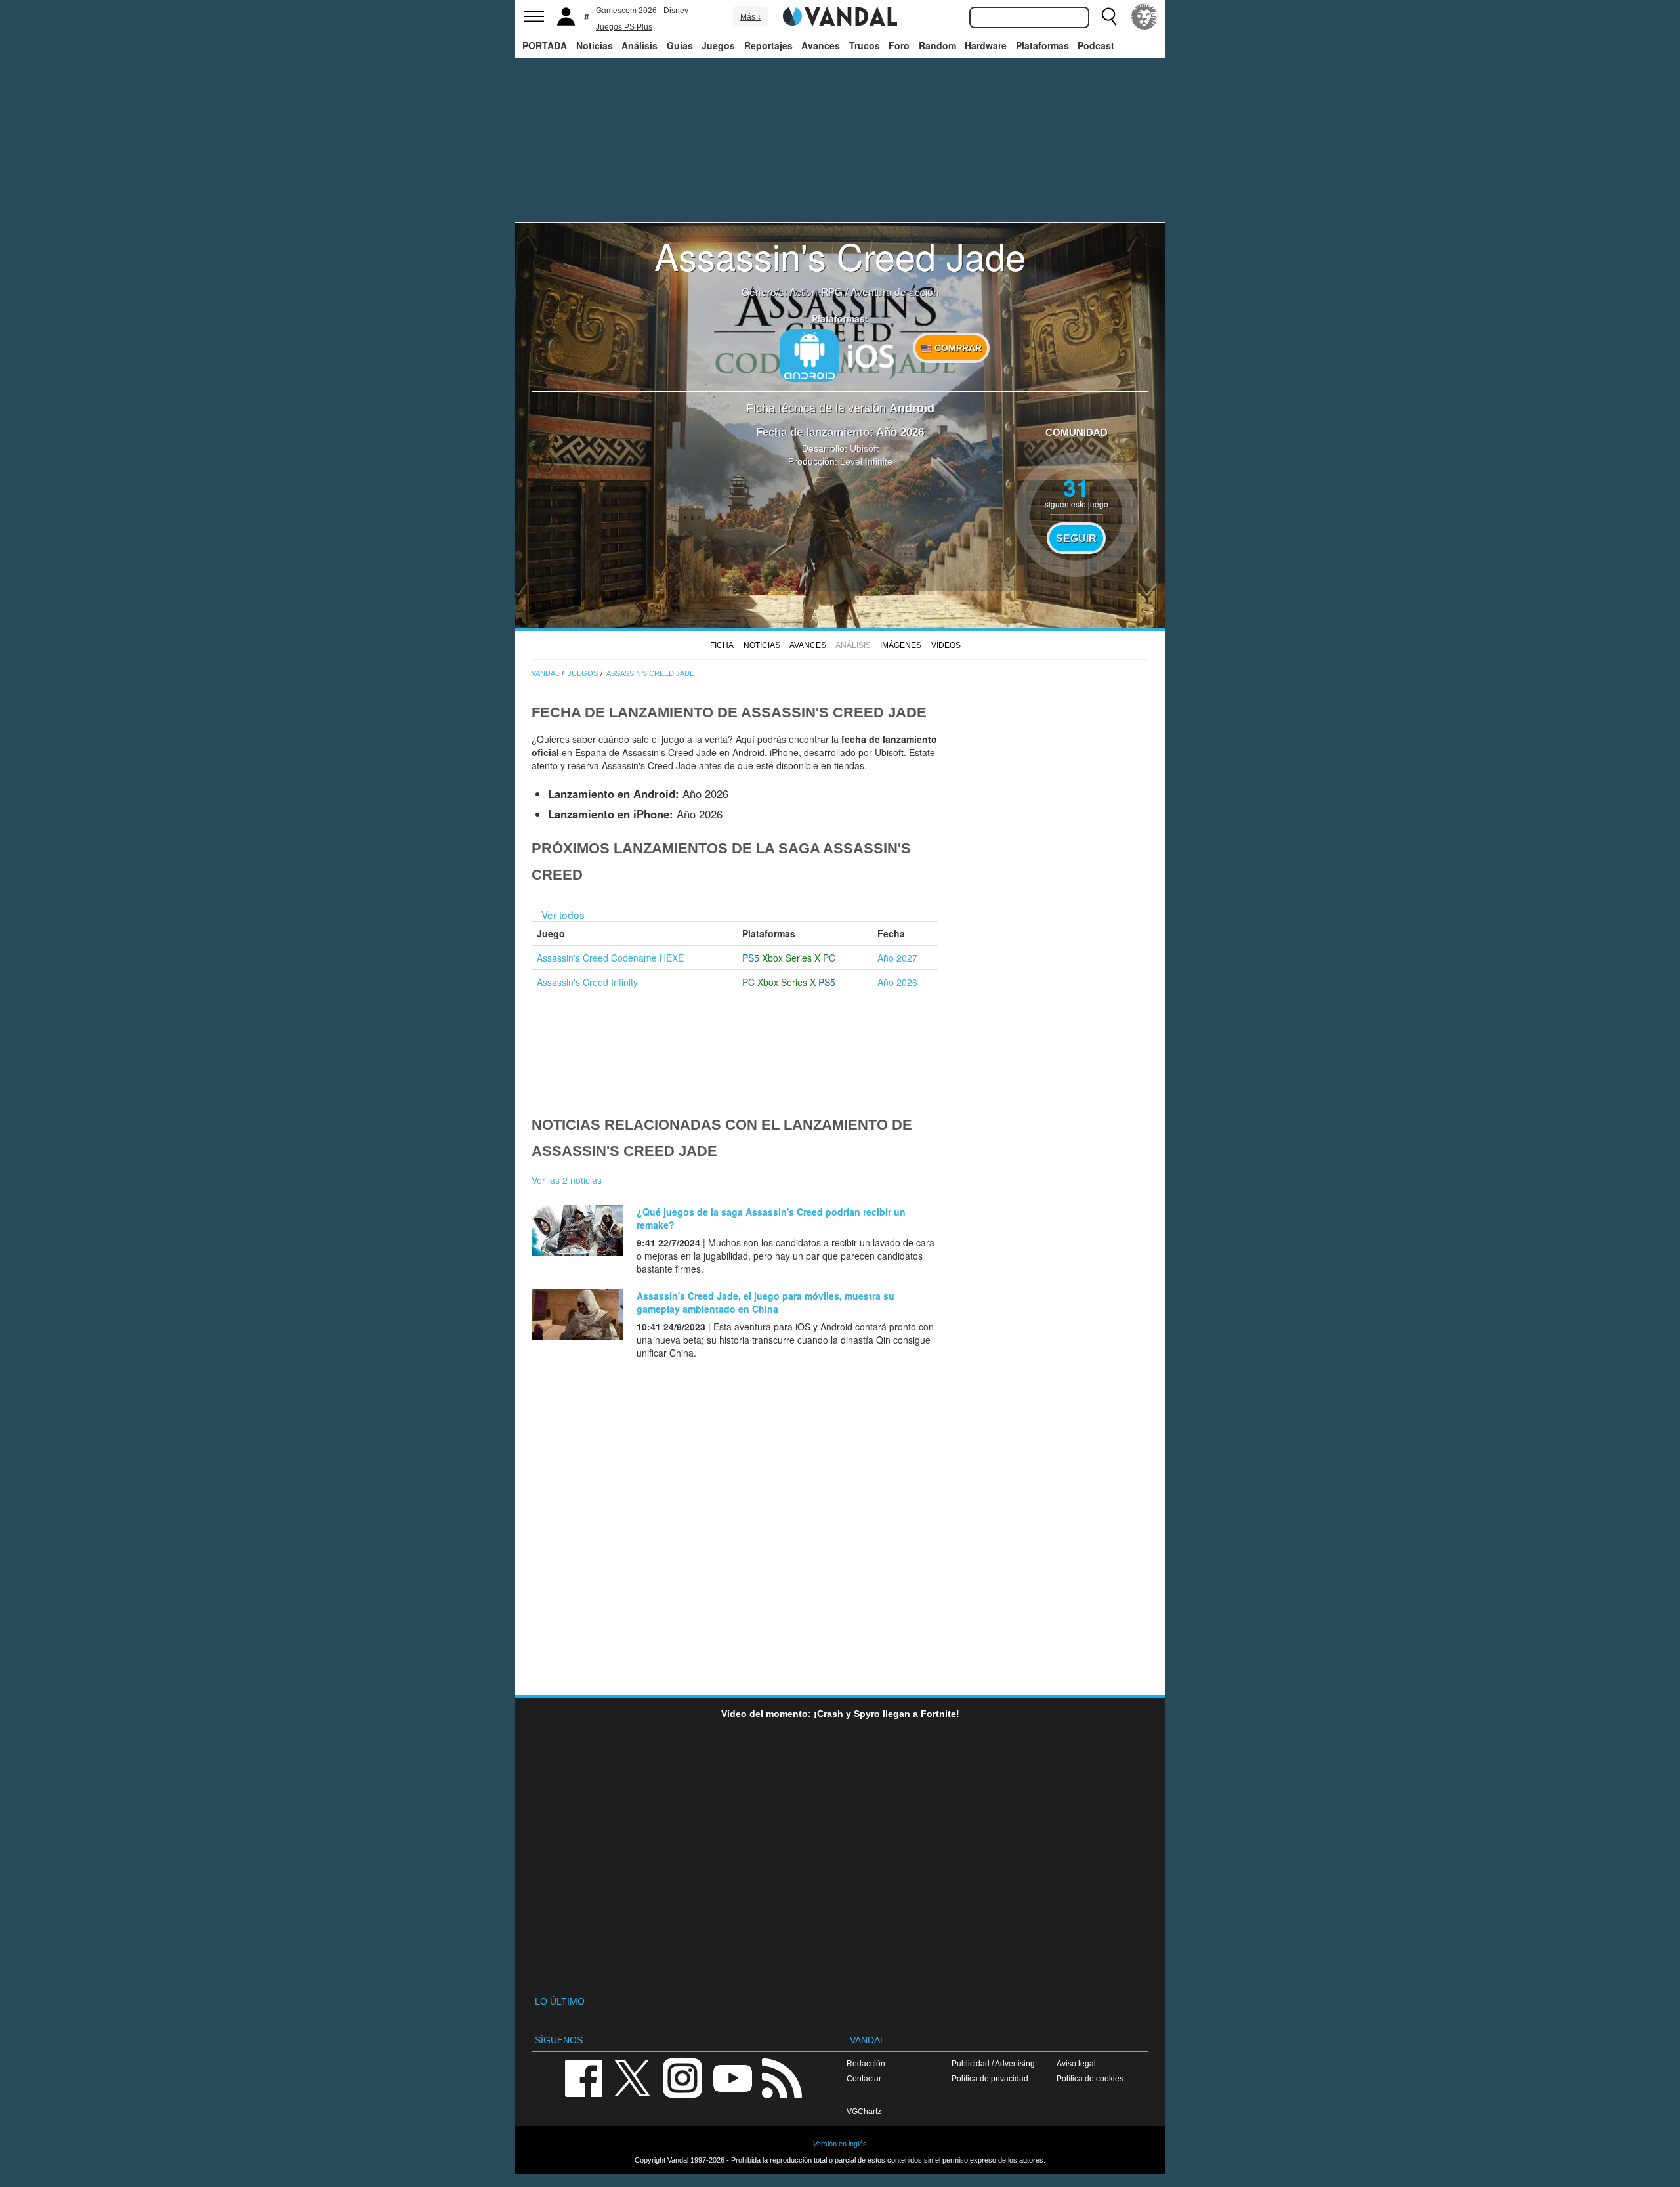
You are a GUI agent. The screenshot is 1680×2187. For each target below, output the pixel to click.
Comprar (957, 348)
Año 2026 (897, 982)
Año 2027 (897, 958)
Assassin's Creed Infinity (587, 982)
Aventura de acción (895, 291)
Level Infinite (866, 461)
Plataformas (1042, 45)
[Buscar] (1109, 16)
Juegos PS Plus (624, 27)
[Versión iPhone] (871, 354)
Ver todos (563, 914)
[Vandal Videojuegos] (840, 15)
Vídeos (946, 645)
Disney (676, 11)
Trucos (865, 45)
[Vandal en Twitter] (633, 2077)
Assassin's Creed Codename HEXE (610, 958)
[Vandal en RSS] (782, 2077)
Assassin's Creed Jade (840, 255)
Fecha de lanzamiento (813, 432)
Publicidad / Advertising (993, 2063)
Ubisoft (864, 448)
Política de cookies (1090, 2078)
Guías (680, 45)
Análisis (640, 45)
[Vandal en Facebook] (583, 2077)
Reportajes (768, 45)
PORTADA (545, 45)
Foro (899, 45)
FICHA (722, 645)
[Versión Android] (809, 356)
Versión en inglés (840, 2144)
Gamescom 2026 (626, 11)
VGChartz (864, 2111)
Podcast (1096, 45)
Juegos (718, 45)
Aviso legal (1076, 2063)
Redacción (866, 2063)
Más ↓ (751, 17)
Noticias (595, 45)
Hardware (986, 45)
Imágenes (901, 645)
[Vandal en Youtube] (732, 2077)
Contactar (864, 2078)
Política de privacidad (990, 2078)
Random (937, 45)
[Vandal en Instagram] (682, 2077)
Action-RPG (816, 291)
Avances (821, 45)
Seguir (1076, 538)
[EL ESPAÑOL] (1144, 16)
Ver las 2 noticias (567, 1180)
